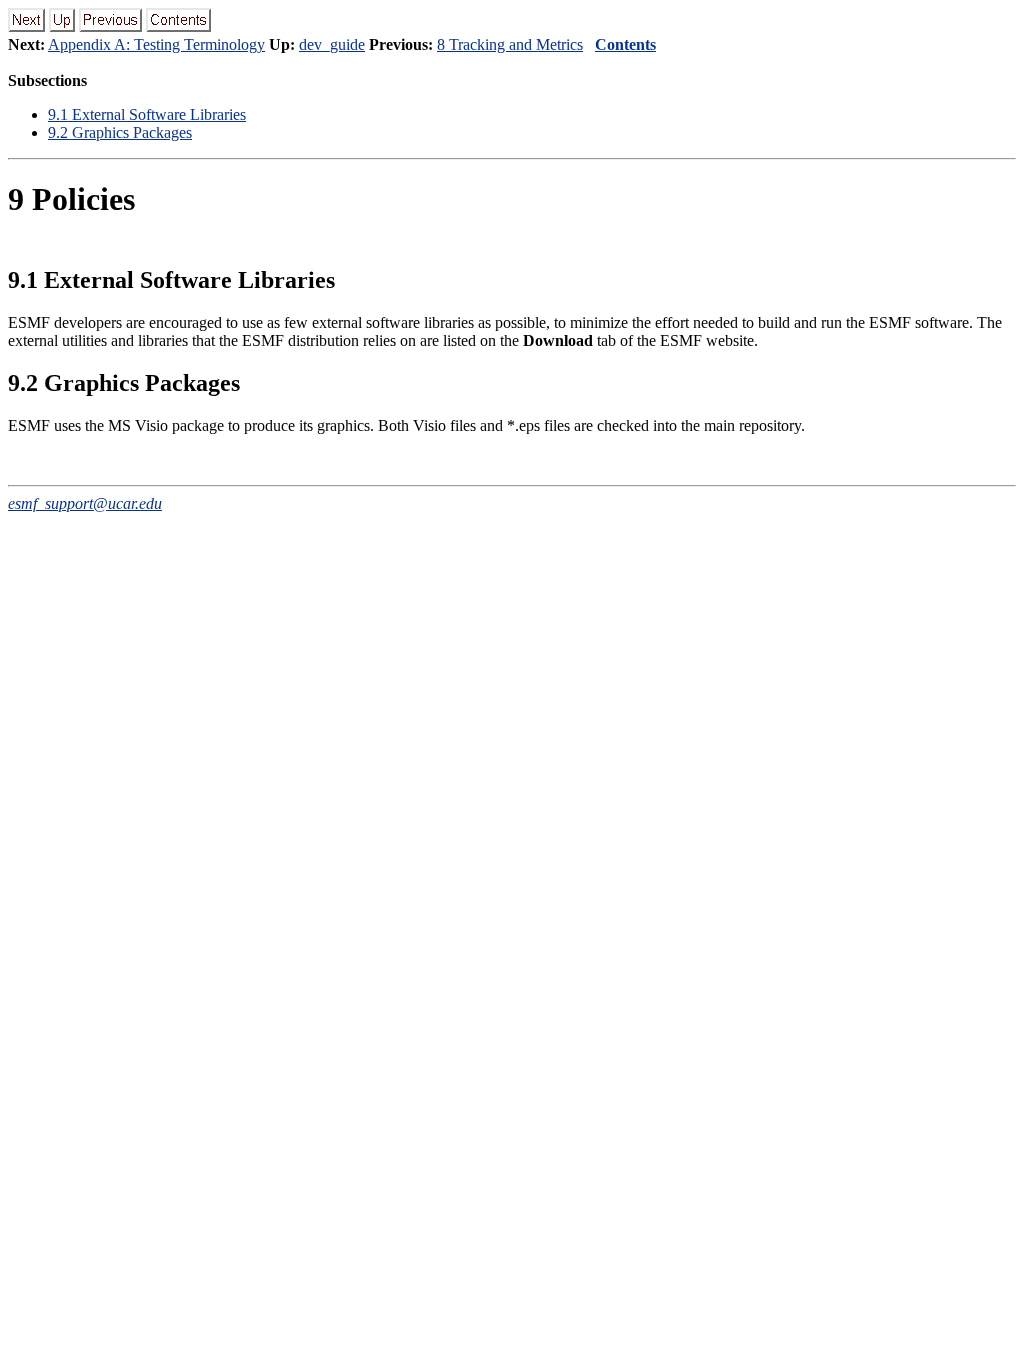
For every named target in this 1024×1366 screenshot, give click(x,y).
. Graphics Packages (120, 132)
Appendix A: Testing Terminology (156, 44)
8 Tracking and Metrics (510, 44)
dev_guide (332, 44)
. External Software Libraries (147, 114)
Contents (625, 44)
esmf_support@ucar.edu (85, 503)
